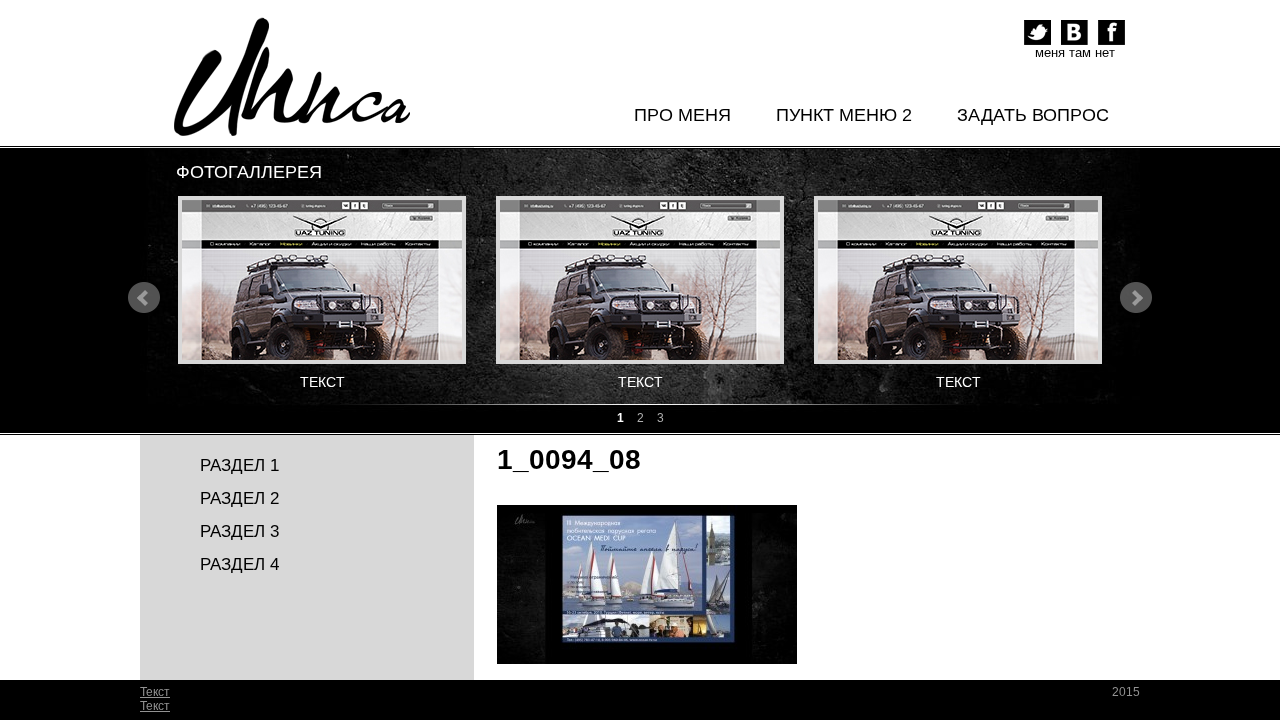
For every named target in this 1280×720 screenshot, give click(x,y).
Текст (155, 692)
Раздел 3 (239, 531)
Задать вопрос (1033, 115)
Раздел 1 (239, 465)
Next (1136, 298)
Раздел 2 (239, 498)
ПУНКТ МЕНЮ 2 (844, 115)
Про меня (682, 115)
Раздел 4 (239, 564)
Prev (144, 298)
